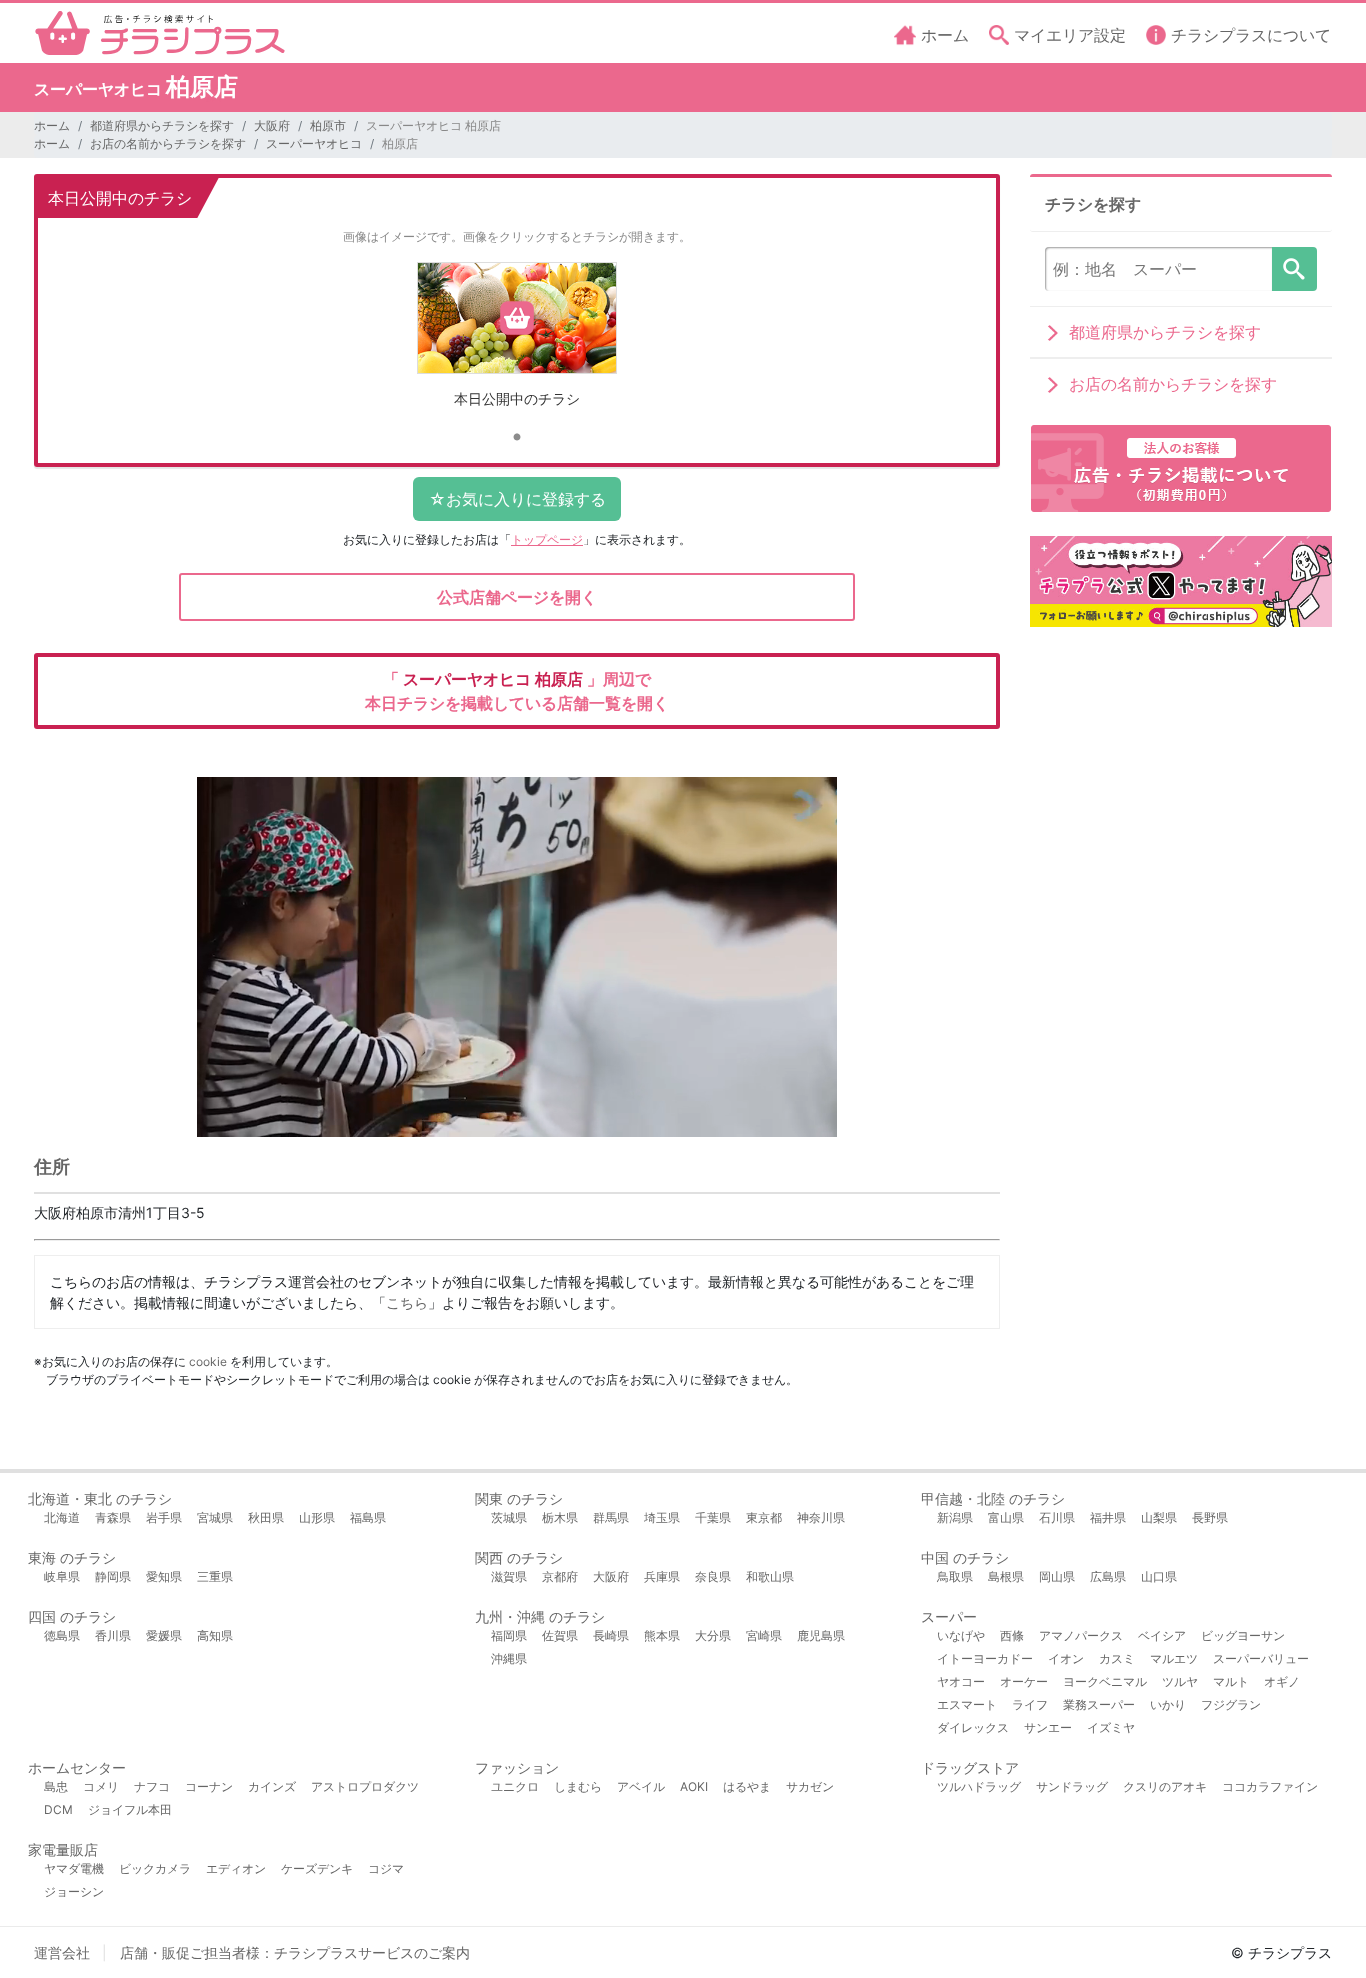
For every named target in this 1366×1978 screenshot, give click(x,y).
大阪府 (272, 125)
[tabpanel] (517, 342)
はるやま (747, 1786)
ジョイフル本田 (130, 1809)
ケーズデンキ (317, 1868)
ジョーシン (74, 1891)
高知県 (215, 1635)
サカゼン (810, 1786)
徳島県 (62, 1635)
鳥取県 (955, 1576)
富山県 (1006, 1517)
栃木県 (560, 1517)
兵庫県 (662, 1576)
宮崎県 (764, 1635)
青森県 (113, 1517)
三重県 (215, 1576)
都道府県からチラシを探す (162, 125)
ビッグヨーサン (1243, 1635)
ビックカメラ (155, 1868)
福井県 (1108, 1517)
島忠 (56, 1786)
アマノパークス (1081, 1635)
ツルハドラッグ (979, 1786)
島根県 (1006, 1576)
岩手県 (164, 1517)
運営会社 (62, 1952)
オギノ (1282, 1681)
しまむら (578, 1786)
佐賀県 (560, 1635)
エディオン (236, 1868)
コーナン (209, 1786)
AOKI (694, 1786)
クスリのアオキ (1165, 1786)
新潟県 (955, 1517)
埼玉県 (662, 1517)
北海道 (62, 1517)
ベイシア (1162, 1635)
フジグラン (1231, 1704)
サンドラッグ (1072, 1786)
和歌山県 (770, 1576)
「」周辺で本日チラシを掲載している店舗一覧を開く (517, 691)
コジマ (386, 1868)
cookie (208, 1361)
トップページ (547, 539)
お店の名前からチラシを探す (168, 143)
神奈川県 (821, 1517)
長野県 (1210, 1517)
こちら (407, 1302)
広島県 (1108, 1576)
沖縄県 (509, 1658)
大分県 (713, 1635)
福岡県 (509, 1635)
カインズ (272, 1786)
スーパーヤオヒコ (314, 143)
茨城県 (509, 1517)
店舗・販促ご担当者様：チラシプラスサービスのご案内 (295, 1952)
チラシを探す (1294, 269)
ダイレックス (973, 1727)
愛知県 (164, 1576)
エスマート (967, 1704)
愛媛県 (164, 1635)
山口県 (1159, 1576)
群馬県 (611, 1517)
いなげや (961, 1635)
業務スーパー (1099, 1704)
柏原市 (328, 125)
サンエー (1048, 1727)
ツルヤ (1180, 1681)
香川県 (113, 1635)
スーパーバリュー (1261, 1658)
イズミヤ (1111, 1727)
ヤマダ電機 (74, 1868)
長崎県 (611, 1635)
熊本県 (662, 1635)
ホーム (52, 125)
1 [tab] (517, 438)
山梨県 (1159, 1517)
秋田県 (266, 1517)
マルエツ (1174, 1658)
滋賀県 (509, 1576)
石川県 (1057, 1517)
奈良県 (713, 1576)
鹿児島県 (821, 1635)
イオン (1066, 1658)
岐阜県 (62, 1576)
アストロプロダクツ (365, 1786)
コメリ (101, 1786)
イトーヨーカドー (985, 1658)
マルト (1231, 1681)
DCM (58, 1809)
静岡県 (113, 1576)
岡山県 (1057, 1576)
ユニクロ (515, 1786)
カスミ (1117, 1658)
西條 (1012, 1635)
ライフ (1030, 1704)
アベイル (641, 1786)
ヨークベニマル (1105, 1681)
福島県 (368, 1517)
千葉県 (713, 1517)
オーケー (1024, 1681)
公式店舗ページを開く (517, 597)
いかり (1168, 1704)
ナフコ (152, 1786)
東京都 (764, 1517)
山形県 (317, 1517)
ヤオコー (961, 1681)
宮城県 (215, 1517)
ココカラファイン (1270, 1786)
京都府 (560, 1576)
